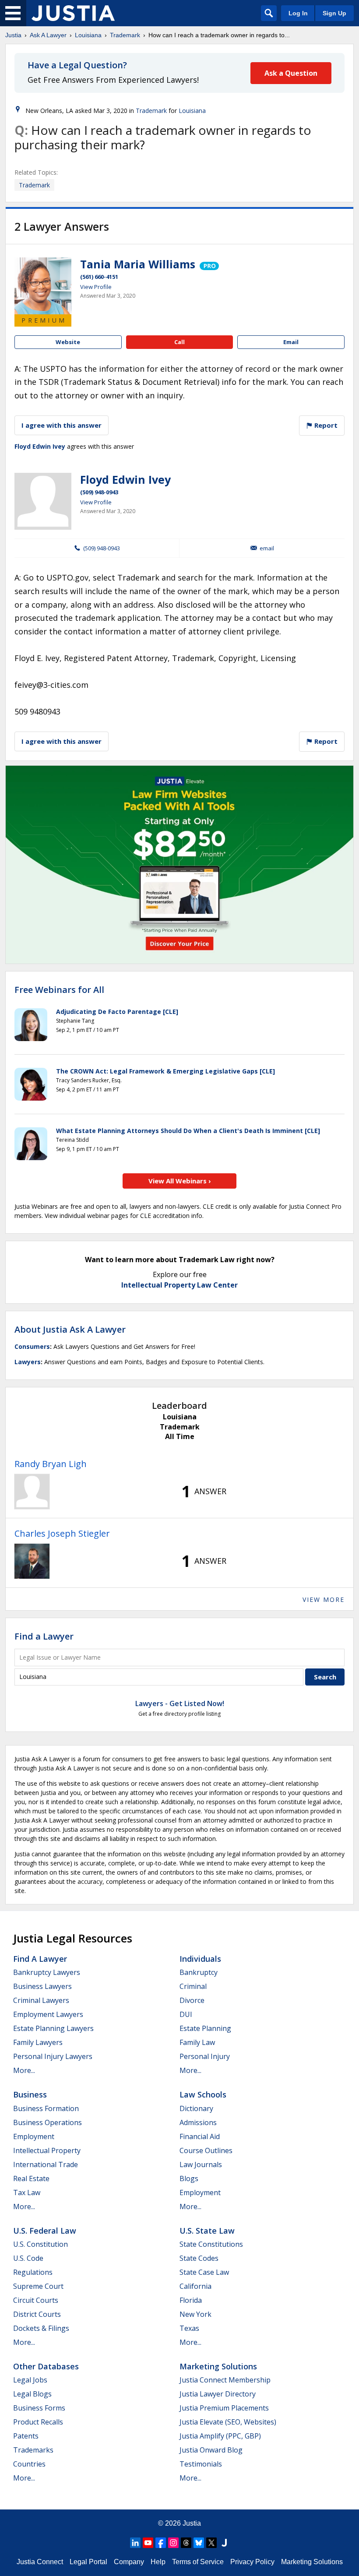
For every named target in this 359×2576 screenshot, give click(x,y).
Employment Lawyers (48, 2014)
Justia (13, 35)
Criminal (193, 1986)
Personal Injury (205, 2056)
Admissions (198, 2122)
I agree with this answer (62, 425)
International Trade (46, 2164)
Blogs (189, 2178)
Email (291, 342)
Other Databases (46, 2366)
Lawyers (28, 1362)
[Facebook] (161, 2543)
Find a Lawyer (44, 1636)
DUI (186, 2014)
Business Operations (48, 2122)
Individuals (200, 1959)
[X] (211, 2543)
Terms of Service (198, 2562)
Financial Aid (200, 2136)
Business (30, 2094)
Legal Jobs (30, 2380)
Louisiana (88, 35)
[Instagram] (173, 2543)
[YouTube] (148, 2543)
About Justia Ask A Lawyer (70, 1329)
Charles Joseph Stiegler (62, 1533)
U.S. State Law (207, 2231)
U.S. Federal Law (45, 2231)
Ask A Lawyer (48, 35)
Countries (29, 2464)
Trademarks (33, 2450)
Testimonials (201, 2464)
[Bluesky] (199, 2543)
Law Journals (201, 2164)
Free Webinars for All (59, 990)
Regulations (33, 2272)
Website (68, 342)
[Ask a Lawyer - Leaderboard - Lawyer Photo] (32, 1492)
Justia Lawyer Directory (218, 2394)
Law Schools (203, 2094)
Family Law (197, 2042)
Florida (191, 2300)
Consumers (32, 1346)
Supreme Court (38, 2286)
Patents (26, 2436)
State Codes (199, 2258)
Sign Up (334, 13)
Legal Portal (88, 2562)
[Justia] (73, 13)
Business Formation (46, 2108)
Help (158, 2562)
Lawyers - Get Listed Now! (180, 1703)
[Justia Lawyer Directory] (224, 2543)
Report (325, 425)
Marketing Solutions (218, 2366)
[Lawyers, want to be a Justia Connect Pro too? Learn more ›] (209, 264)
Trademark (125, 35)
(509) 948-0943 (99, 492)
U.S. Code (28, 2258)
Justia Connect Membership (225, 2380)
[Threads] (186, 2543)
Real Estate (31, 2178)
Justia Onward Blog (211, 2450)
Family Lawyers (38, 2042)
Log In (298, 13)
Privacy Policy (252, 2562)
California (195, 2286)
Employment (34, 2136)
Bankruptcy (199, 1972)
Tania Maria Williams (138, 264)
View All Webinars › (180, 1181)
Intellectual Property (47, 2150)
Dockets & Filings (41, 2328)
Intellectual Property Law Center (179, 1285)
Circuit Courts (36, 2300)
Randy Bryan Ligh (51, 1464)
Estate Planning (205, 2028)
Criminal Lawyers (41, 2000)
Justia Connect (40, 2562)
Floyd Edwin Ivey (40, 446)
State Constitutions (211, 2244)
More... (24, 2070)
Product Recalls (38, 2422)
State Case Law (204, 2272)
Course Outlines (206, 2150)
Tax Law (27, 2192)
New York (195, 2314)
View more (324, 1599)
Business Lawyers (42, 1986)
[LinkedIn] (135, 2543)
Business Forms (39, 2408)
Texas (189, 2328)
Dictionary (196, 2108)
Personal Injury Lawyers (53, 2056)
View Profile (96, 287)
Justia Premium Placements (224, 2408)
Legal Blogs (32, 2394)
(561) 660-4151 (99, 277)
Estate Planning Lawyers (53, 2028)
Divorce (192, 2000)
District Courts (37, 2314)
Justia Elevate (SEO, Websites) (228, 2422)
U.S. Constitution (40, 2244)
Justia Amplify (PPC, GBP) (220, 2436)
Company (129, 2562)
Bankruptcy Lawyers (47, 1972)
